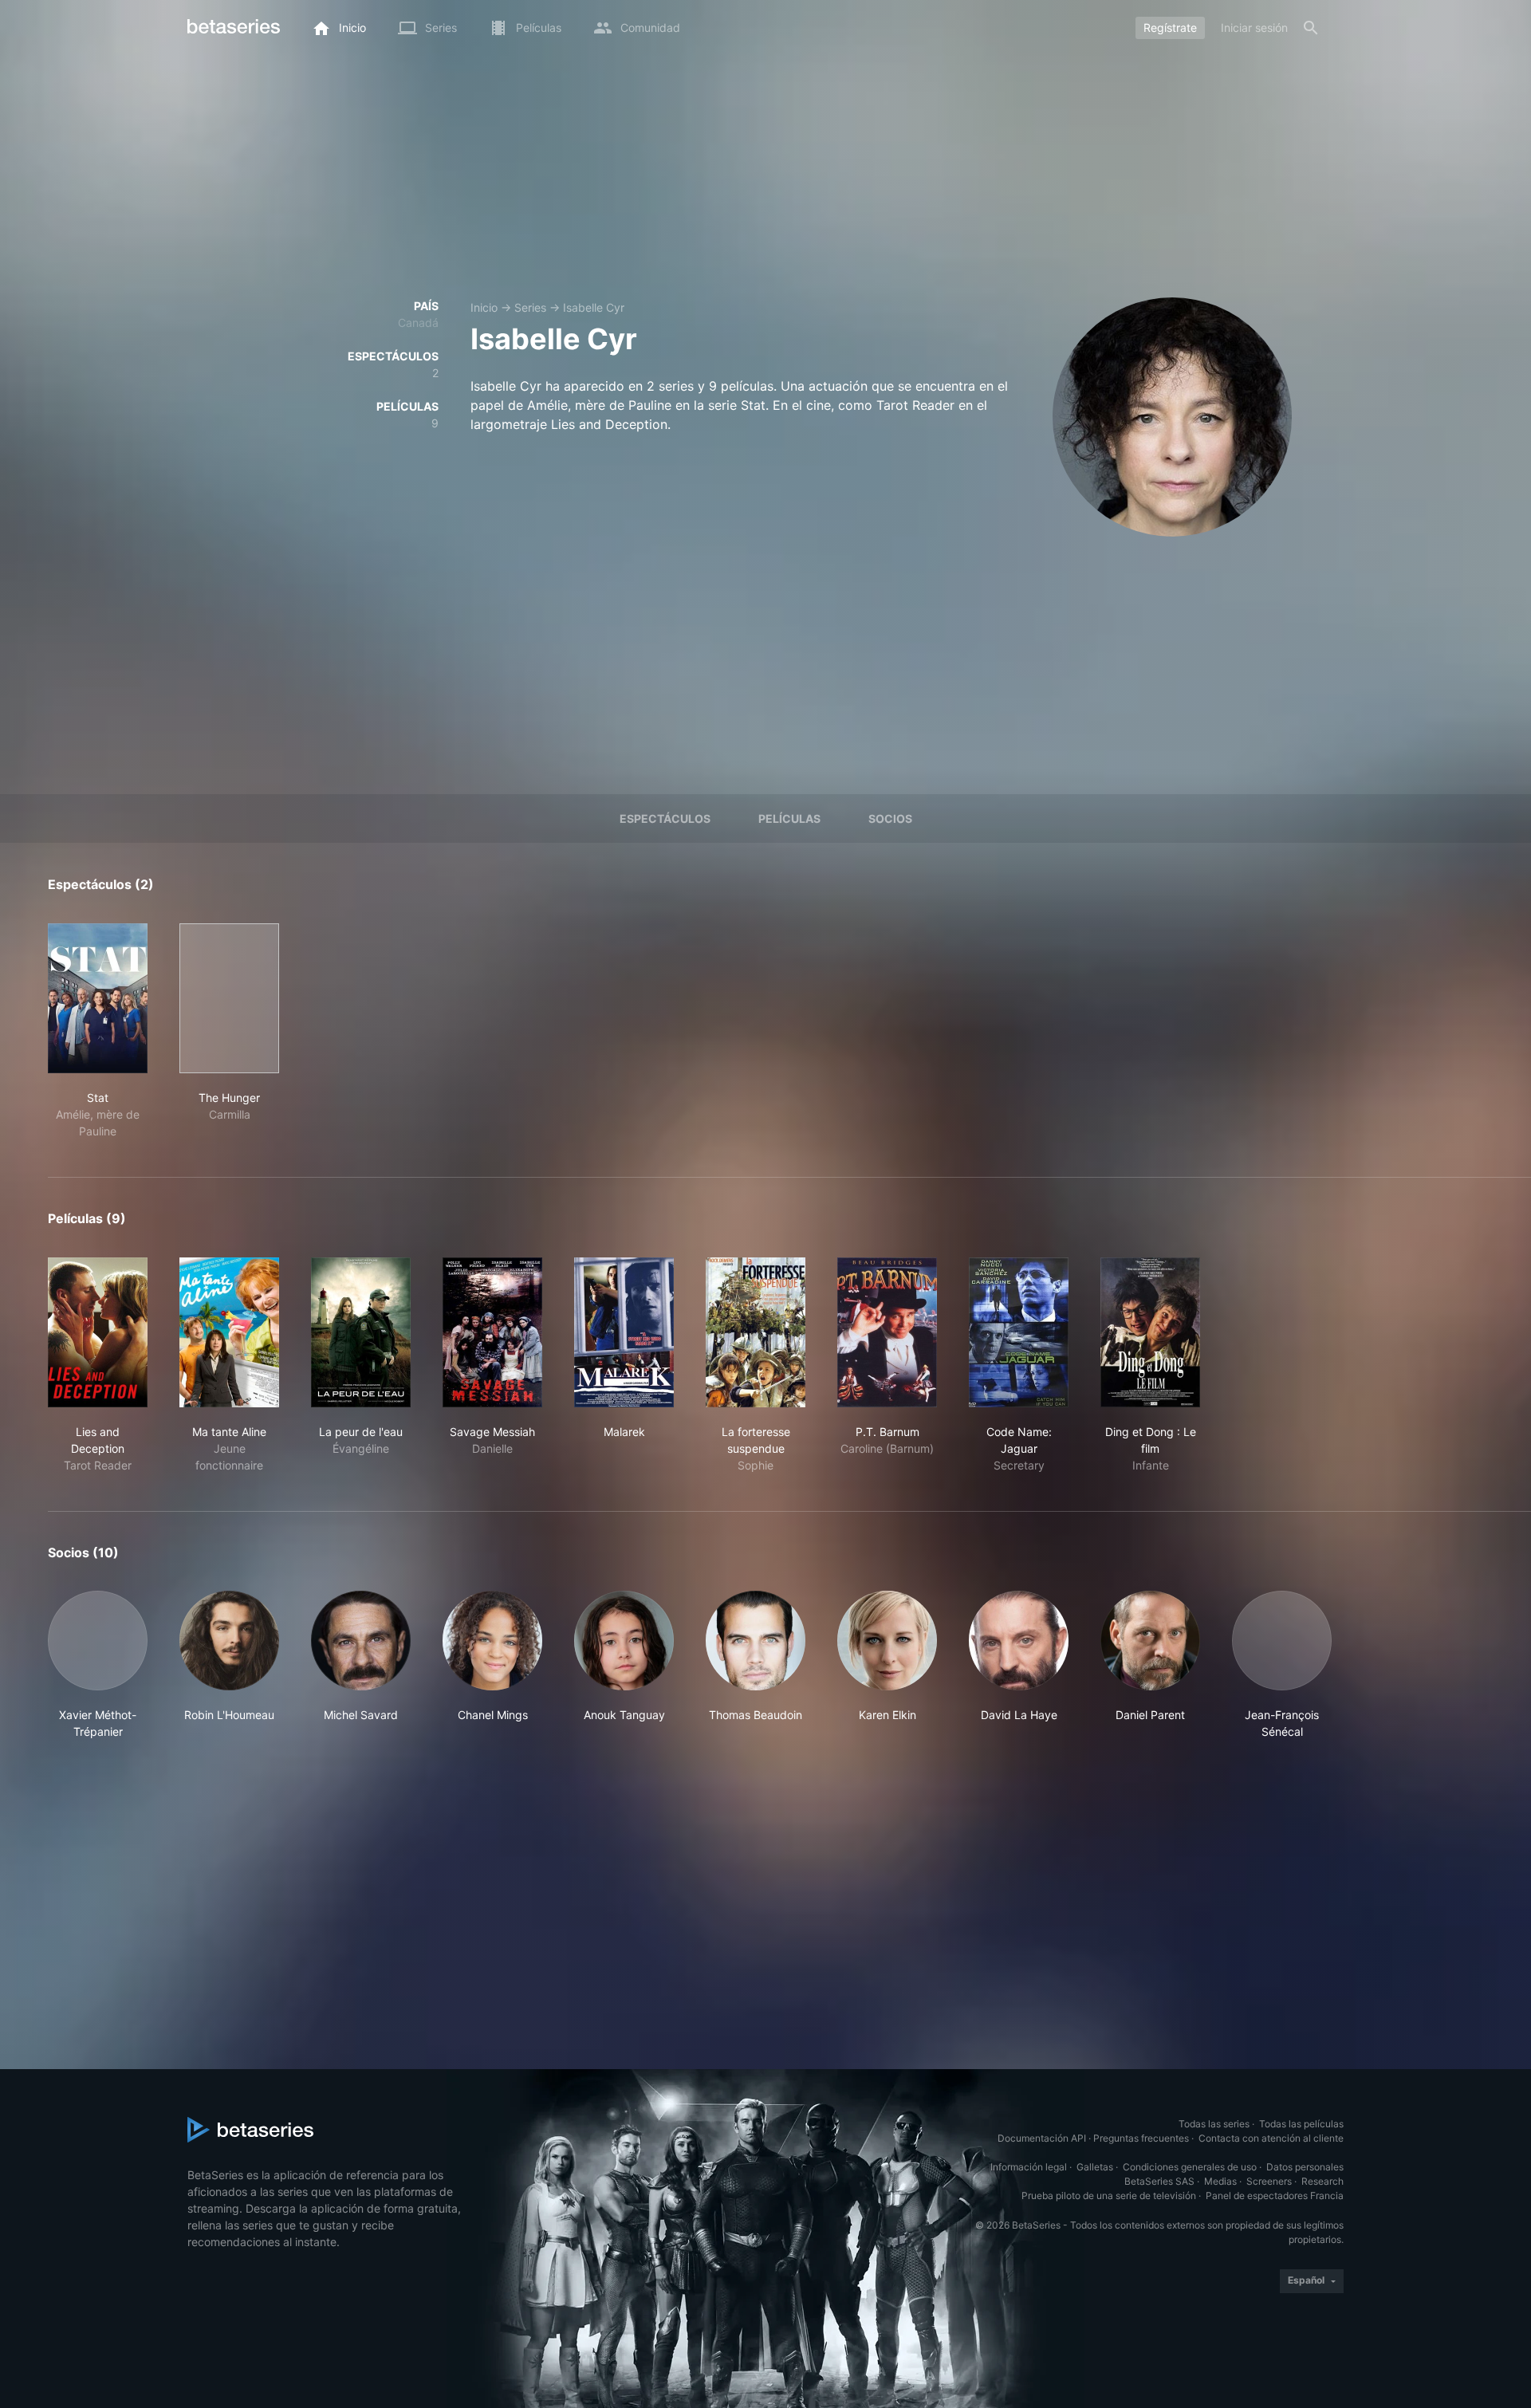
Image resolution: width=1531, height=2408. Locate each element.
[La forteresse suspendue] (756, 1332)
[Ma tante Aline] (229, 1332)
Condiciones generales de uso (1190, 2167)
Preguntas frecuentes (1141, 2138)
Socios (890, 818)
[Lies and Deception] (98, 1332)
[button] (98, 1665)
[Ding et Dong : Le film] (1150, 1332)
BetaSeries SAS (1159, 2181)
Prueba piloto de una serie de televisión (1109, 2196)
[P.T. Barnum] (887, 1332)
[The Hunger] (229, 998)
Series (530, 307)
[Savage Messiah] (492, 1332)
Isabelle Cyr (594, 307)
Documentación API (1042, 2138)
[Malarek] (624, 1332)
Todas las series (1214, 2124)
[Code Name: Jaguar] (1019, 1332)
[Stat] (98, 998)
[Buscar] (1311, 28)
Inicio (484, 307)
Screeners (1269, 2181)
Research (1322, 2181)
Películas (789, 818)
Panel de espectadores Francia (1275, 2196)
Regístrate (1170, 28)
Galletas (1095, 2167)
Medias (1220, 2181)
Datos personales (1305, 2167)
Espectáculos (665, 818)
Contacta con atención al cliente (1271, 2138)
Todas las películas (1301, 2124)
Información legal (1029, 2167)
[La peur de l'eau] (361, 1332)
